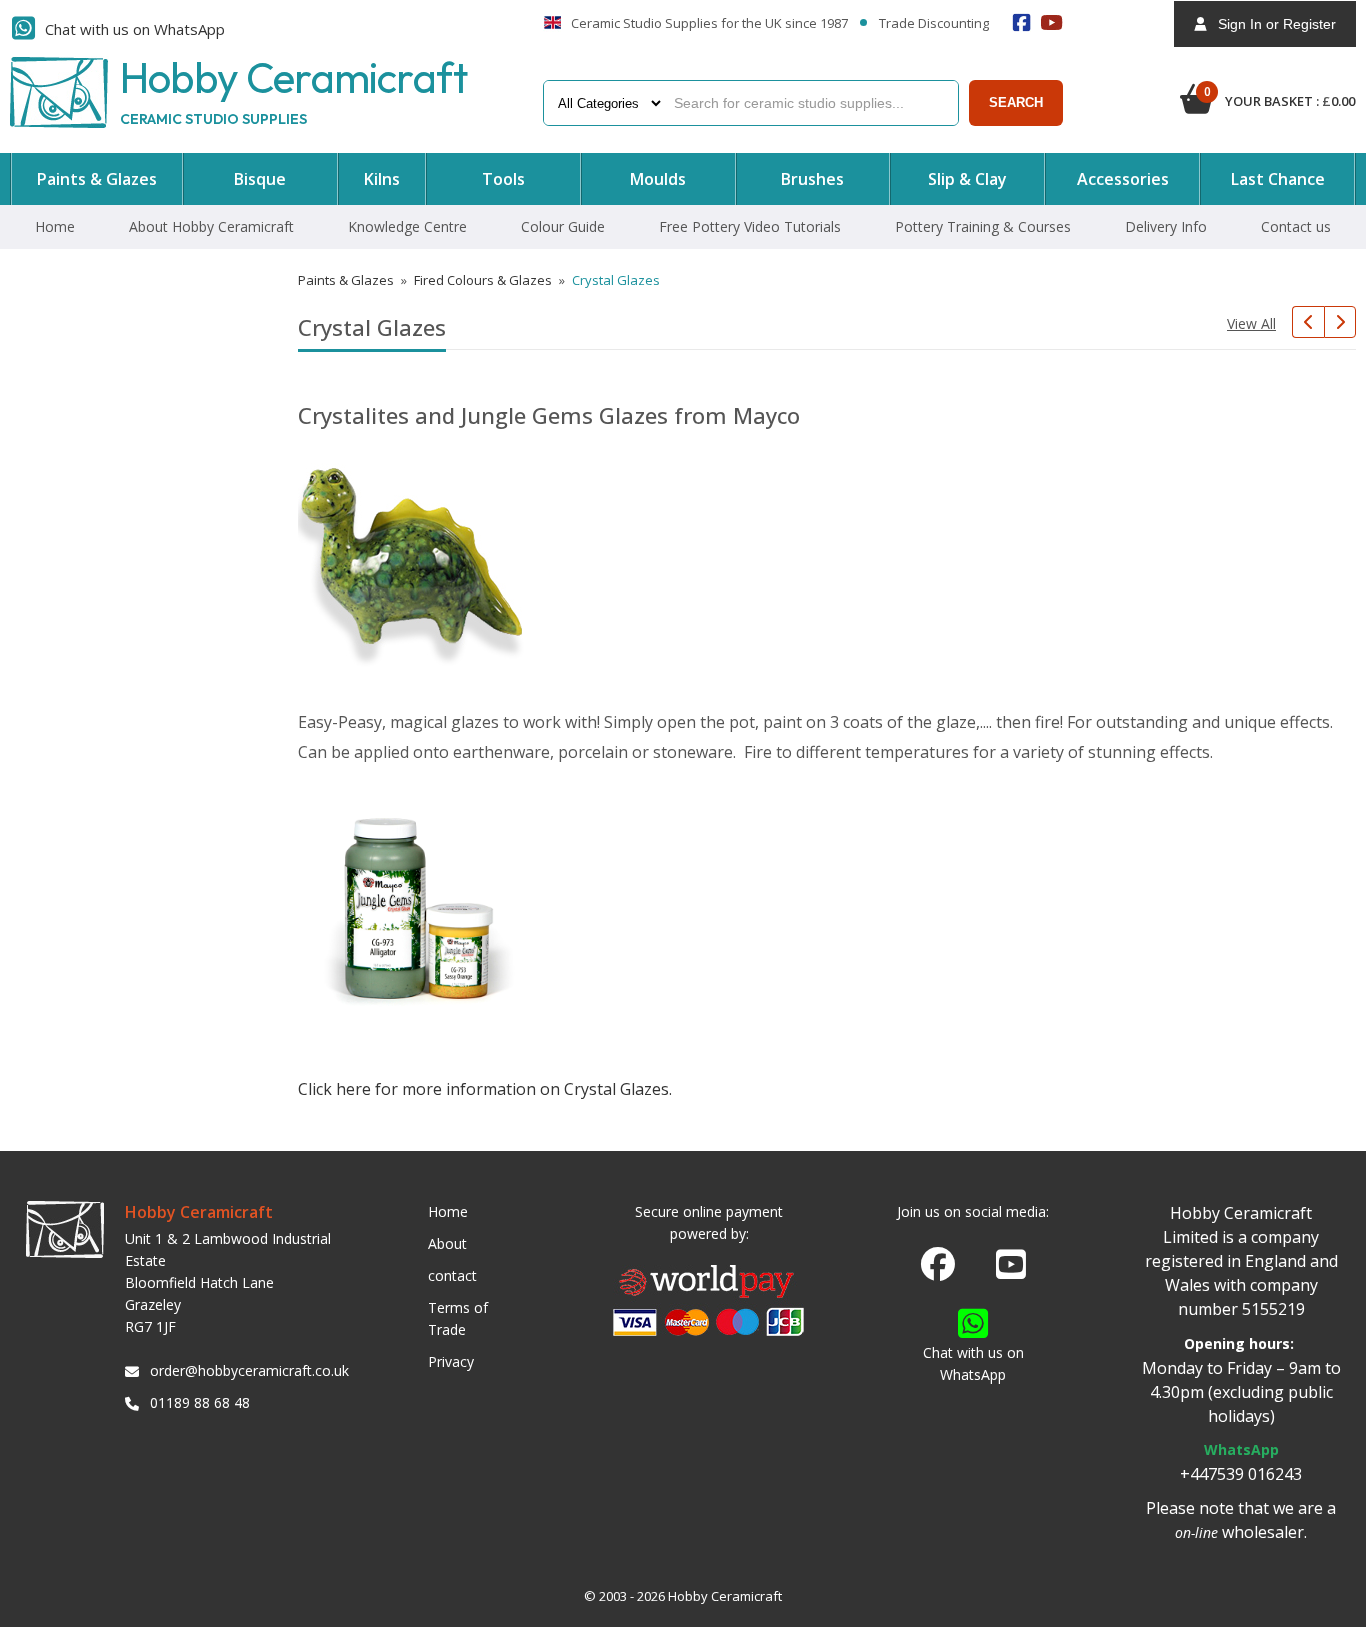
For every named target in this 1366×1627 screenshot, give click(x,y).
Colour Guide (563, 226)
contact (452, 1275)
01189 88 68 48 (200, 1402)
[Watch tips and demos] (1052, 22)
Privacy (451, 1361)
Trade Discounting (934, 24)
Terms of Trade (458, 1318)
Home (55, 226)
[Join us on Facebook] (938, 1265)
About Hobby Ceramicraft (211, 226)
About (447, 1243)
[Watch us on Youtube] (1011, 1270)
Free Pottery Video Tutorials (750, 226)
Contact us (1296, 226)
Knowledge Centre (407, 226)
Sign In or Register (1271, 24)
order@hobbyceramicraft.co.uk (246, 1370)
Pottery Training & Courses (983, 226)
